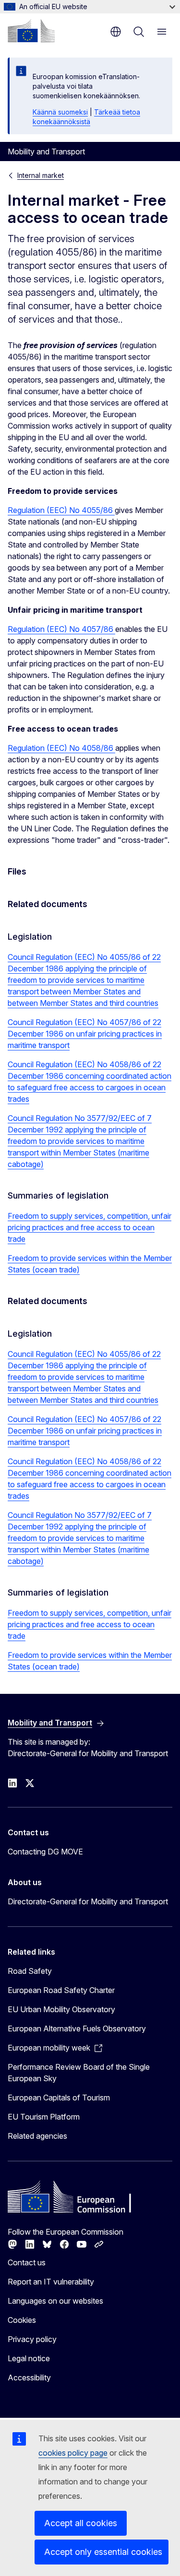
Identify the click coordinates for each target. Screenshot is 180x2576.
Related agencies (37, 2136)
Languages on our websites (55, 2301)
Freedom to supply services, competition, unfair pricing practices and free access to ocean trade (90, 1227)
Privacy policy (32, 2339)
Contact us (27, 2262)
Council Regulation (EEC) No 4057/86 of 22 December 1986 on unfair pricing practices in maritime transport (85, 1034)
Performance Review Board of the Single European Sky (79, 2073)
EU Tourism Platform (44, 2117)
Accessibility (29, 2378)
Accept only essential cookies (103, 2552)
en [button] (116, 32)
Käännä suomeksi (60, 112)
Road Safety (30, 1971)
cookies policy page (73, 2453)
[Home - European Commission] (31, 31)
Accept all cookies (81, 2523)
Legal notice (29, 2358)
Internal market (41, 175)
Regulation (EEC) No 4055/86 (61, 510)
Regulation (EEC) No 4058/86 (61, 748)
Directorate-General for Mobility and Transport (88, 1901)
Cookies (22, 2320)
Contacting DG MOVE (45, 1852)
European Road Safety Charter (61, 1990)
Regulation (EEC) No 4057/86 (61, 629)
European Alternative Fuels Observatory (77, 2028)
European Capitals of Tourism (59, 2098)
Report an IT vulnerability (51, 2282)
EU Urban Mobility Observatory (61, 2009)
